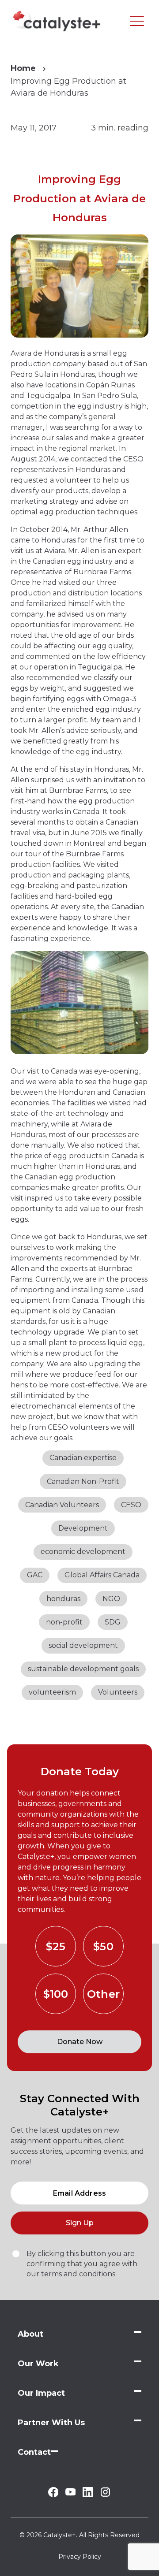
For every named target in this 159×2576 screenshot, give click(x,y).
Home (23, 68)
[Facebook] (53, 2495)
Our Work (38, 2364)
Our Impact (41, 2393)
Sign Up (80, 2223)
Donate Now (80, 2042)
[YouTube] (70, 2493)
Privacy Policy (80, 2557)
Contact (34, 2452)
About (30, 2334)
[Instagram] (105, 2495)
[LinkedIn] (88, 2495)
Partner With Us (51, 2423)
